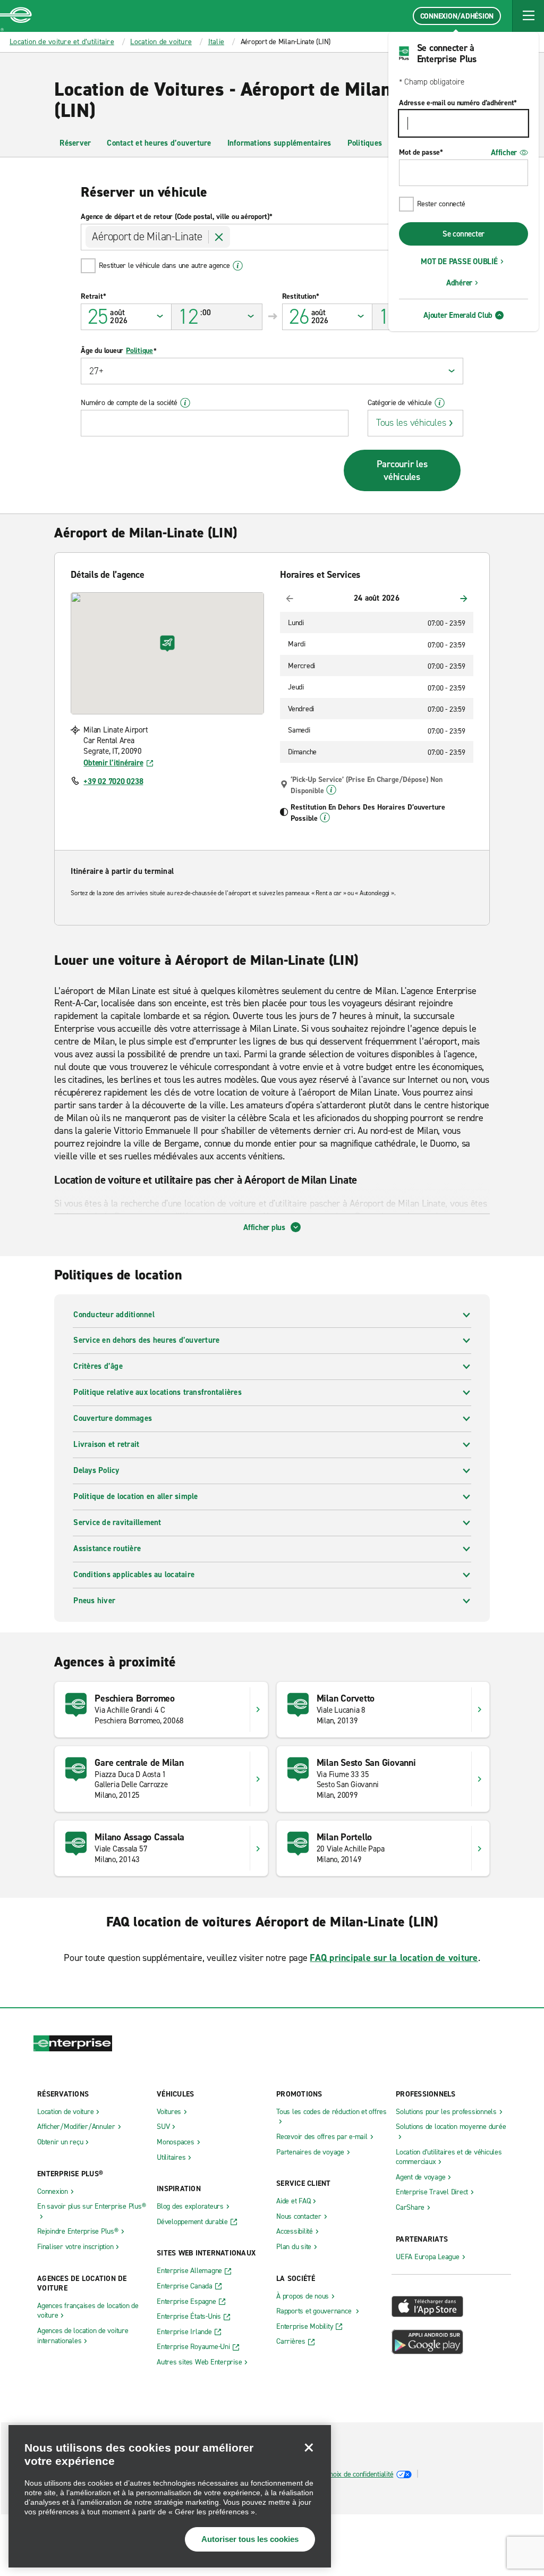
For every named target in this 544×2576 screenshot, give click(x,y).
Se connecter (464, 234)
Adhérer (459, 283)
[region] (170, 2496)
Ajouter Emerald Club (458, 315)
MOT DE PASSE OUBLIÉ (459, 262)
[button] (528, 16)
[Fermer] (309, 2447)
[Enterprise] (16, 16)
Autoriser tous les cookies (250, 2539)
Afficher (504, 153)
